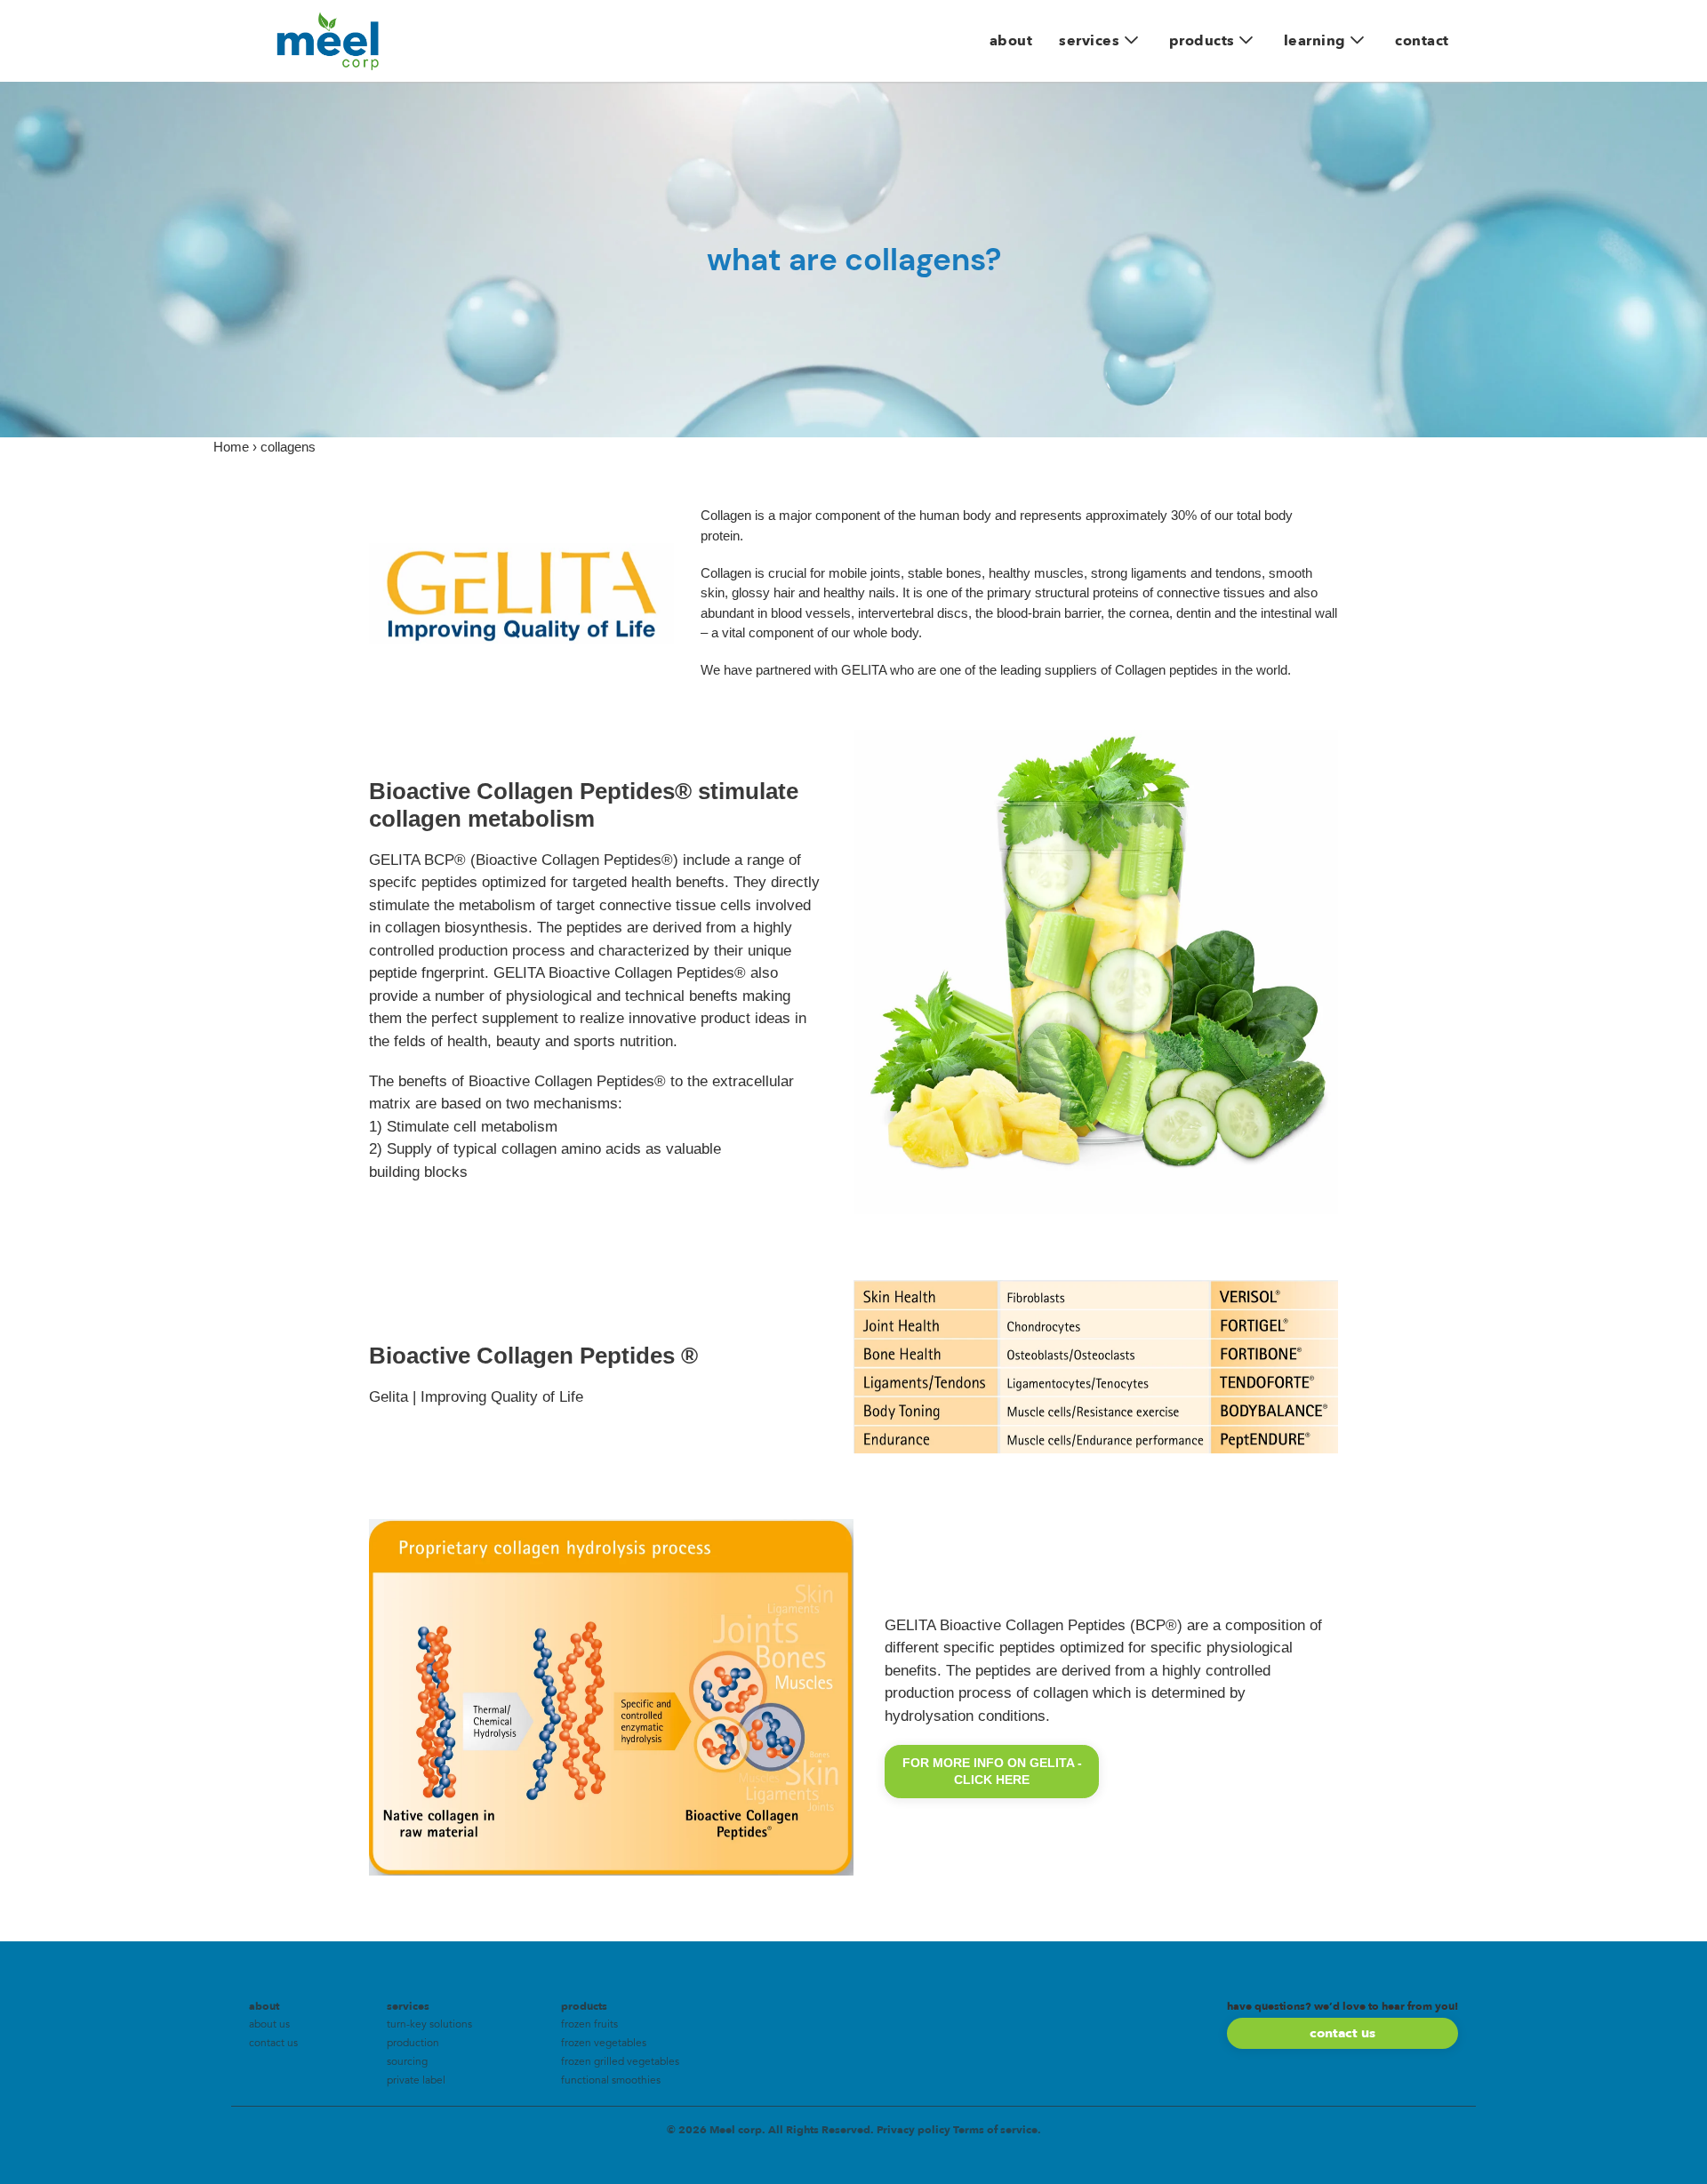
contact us (273, 2044)
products (1202, 41)
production (413, 2044)
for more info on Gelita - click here (992, 1771)
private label (416, 2081)
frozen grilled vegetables (620, 2062)
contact (1422, 41)
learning (1315, 41)
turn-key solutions (429, 2025)
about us (269, 2025)
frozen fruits (589, 2025)
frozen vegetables (604, 2044)
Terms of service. (997, 2130)
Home (231, 447)
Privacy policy (914, 2130)
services (1089, 41)
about (1011, 41)
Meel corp (736, 2130)
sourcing (407, 2062)
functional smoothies (611, 2081)
